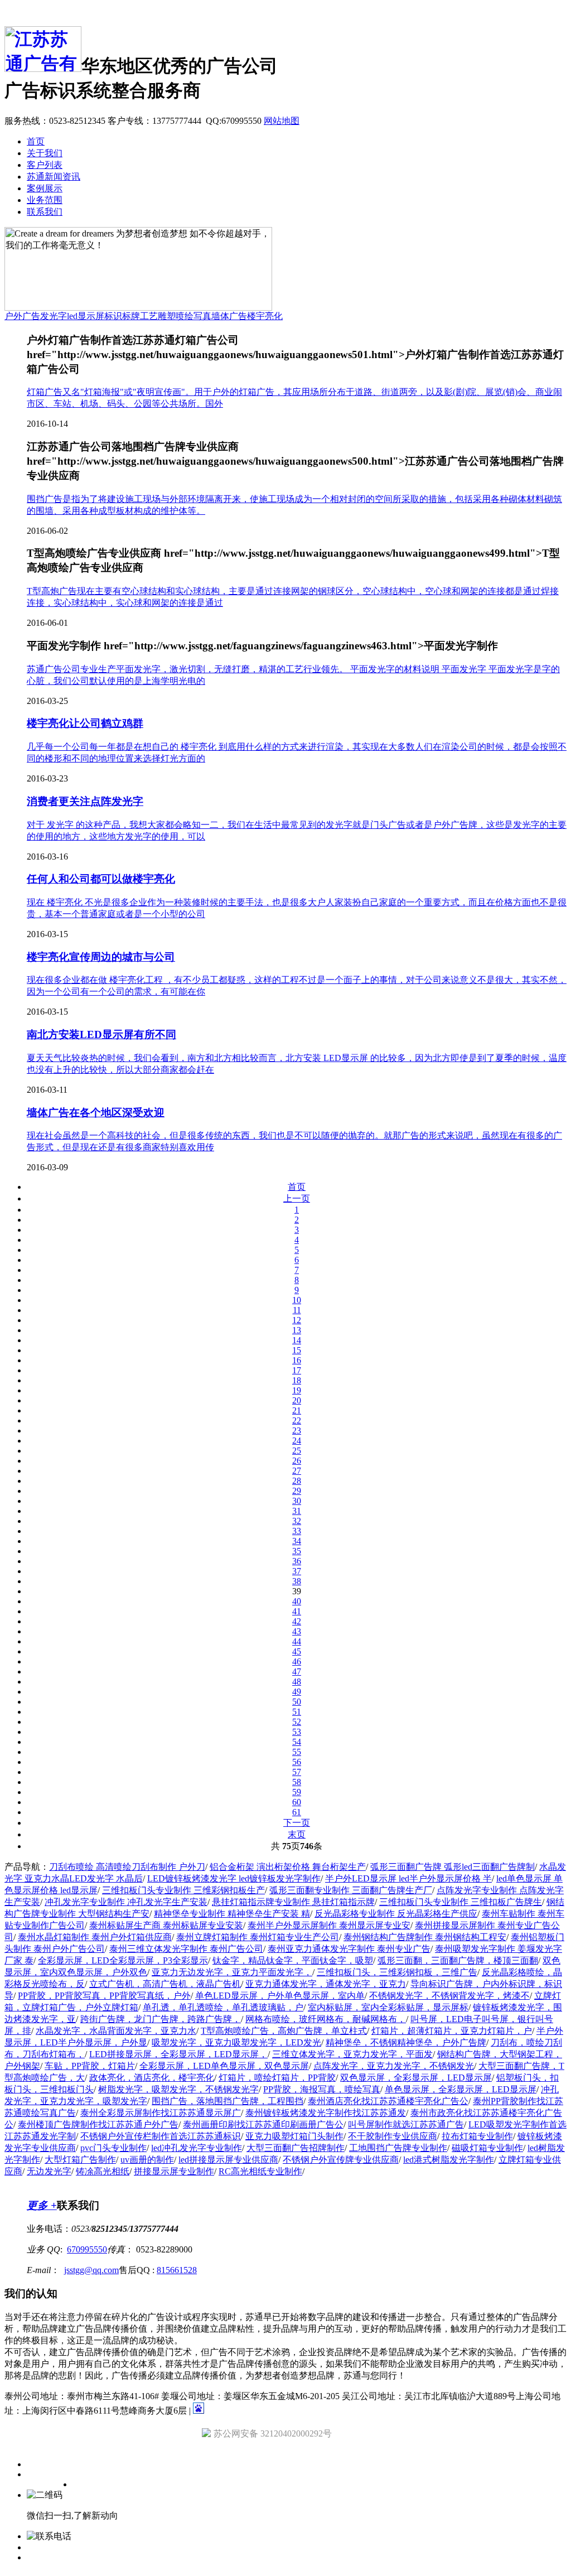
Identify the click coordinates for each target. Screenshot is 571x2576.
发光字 (54, 316)
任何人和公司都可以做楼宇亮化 (101, 879)
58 (297, 1782)
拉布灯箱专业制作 (477, 2136)
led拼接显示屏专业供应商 (228, 2160)
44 (297, 1641)
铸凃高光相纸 (103, 2171)
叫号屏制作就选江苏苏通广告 (406, 2124)
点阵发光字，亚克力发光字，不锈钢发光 (394, 2066)
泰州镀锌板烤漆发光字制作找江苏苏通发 (326, 2113)
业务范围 (45, 200)
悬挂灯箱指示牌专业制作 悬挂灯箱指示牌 (293, 1902)
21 (297, 1410)
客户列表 (45, 165)
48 (297, 1682)
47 (297, 1671)
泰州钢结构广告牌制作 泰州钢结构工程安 (425, 1937)
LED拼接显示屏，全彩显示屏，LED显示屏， (178, 2054)
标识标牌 (122, 316)
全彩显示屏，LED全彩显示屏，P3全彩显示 (123, 1960)
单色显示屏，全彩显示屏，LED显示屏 (461, 2089)
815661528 (177, 2270)
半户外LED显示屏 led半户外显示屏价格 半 (408, 1878)
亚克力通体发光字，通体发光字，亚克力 (326, 1984)
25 (297, 1451)
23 (297, 1431)
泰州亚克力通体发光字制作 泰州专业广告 (349, 1949)
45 (297, 1651)
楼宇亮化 (265, 316)
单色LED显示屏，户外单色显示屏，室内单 (280, 1996)
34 (297, 1541)
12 (297, 1320)
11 (297, 1310)
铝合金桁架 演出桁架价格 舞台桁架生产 (288, 1867)
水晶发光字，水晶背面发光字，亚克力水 (116, 2031)
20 (297, 1400)
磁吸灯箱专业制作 (487, 2148)
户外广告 (22, 316)
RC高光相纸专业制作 (260, 2171)
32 (297, 1521)
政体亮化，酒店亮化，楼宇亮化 (152, 2078)
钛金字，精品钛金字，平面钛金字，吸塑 (293, 1960)
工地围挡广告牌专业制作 (398, 2148)
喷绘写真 (193, 316)
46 (297, 1661)
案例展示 (45, 188)
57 (297, 1772)
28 (297, 1481)
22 (297, 1420)
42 (297, 1621)
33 (297, 1531)
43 (297, 1631)
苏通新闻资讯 (54, 177)
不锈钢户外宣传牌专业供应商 (341, 2160)
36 (297, 1561)
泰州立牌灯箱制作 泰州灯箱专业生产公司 (258, 1937)
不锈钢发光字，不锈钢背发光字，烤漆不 (449, 1996)
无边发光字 (49, 2171)
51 (297, 1712)
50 (297, 1702)
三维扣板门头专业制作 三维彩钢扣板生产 (183, 1890)
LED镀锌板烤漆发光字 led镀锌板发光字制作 (234, 1878)
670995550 (87, 2249)
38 (297, 1581)
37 (297, 1571)
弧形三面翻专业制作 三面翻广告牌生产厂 (351, 1890)
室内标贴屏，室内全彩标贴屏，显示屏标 (388, 2007)
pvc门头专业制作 (113, 2148)
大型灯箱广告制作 (80, 2160)
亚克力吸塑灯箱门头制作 (294, 2136)
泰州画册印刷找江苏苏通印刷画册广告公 (263, 2124)
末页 (297, 1834)
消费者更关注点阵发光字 (85, 801)
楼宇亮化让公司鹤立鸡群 (85, 723)
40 (297, 1601)
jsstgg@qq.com (91, 2270)
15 (297, 1350)
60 (297, 1802)
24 (297, 1441)
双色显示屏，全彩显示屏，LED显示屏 (416, 2078)
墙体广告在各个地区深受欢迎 (96, 1113)
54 (297, 1742)
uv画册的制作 (147, 2160)
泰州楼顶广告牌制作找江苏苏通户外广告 (98, 2124)
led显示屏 (86, 316)
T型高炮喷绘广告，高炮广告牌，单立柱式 (284, 2031)
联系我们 (45, 212)
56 (297, 1762)
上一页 (297, 1198)
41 (297, 1611)
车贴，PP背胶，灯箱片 (90, 2066)
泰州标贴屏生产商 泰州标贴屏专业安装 (166, 1925)
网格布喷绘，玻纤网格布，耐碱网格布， (326, 2019)
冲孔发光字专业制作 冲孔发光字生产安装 (126, 1902)
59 (297, 1792)
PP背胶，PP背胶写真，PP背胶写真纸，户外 (104, 1996)
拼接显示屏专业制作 (174, 2171)
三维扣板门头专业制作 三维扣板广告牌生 (461, 1902)
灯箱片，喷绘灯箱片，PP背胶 (277, 2078)
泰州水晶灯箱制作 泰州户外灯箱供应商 (95, 1937)
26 (297, 1461)
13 (297, 1330)
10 (297, 1300)
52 (297, 1722)
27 (297, 1471)
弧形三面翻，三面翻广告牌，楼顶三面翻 (458, 1960)
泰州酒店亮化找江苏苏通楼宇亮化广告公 (388, 2101)
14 (297, 1340)
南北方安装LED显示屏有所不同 (101, 1034)
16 (297, 1360)
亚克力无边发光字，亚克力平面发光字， (232, 1972)
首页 (36, 141)
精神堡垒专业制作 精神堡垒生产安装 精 (232, 1914)
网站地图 (282, 121)
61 (297, 1812)
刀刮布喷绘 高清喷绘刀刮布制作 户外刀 (127, 1867)
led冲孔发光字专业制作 (197, 2148)
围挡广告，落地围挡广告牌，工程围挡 (228, 2101)
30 (297, 1501)
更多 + (42, 2205)
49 (297, 1692)
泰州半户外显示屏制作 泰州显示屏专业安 (329, 1925)
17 (297, 1370)
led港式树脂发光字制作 (449, 2160)
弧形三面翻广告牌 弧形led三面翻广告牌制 (453, 1867)
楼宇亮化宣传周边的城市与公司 (101, 957)
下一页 (297, 1823)
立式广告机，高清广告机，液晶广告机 (165, 1984)
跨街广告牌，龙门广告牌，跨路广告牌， (161, 2019)
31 (297, 1511)
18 (297, 1380)
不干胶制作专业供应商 (393, 2136)
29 (297, 1491)
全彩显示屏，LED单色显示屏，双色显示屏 (224, 2066)
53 (297, 1732)
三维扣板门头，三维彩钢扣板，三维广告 (397, 1972)
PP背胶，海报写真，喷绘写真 (322, 2089)
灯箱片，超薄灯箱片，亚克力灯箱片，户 (452, 2031)
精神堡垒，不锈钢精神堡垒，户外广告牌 (406, 2042)
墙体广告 (229, 316)
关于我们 (45, 153)
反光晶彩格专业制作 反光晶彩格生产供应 (396, 1914)
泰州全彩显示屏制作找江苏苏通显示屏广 (161, 2113)
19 (297, 1390)
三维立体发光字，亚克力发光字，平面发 (352, 2054)
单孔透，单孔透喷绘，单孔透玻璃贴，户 (223, 2007)
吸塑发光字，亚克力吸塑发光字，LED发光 (236, 2042)
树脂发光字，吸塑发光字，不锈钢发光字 (178, 2089)
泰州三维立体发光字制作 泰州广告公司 (186, 1949)
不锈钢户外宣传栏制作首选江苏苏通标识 (161, 2136)
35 (297, 1551)
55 (297, 1752)
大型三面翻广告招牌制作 (296, 2148)
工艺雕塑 (158, 316)
